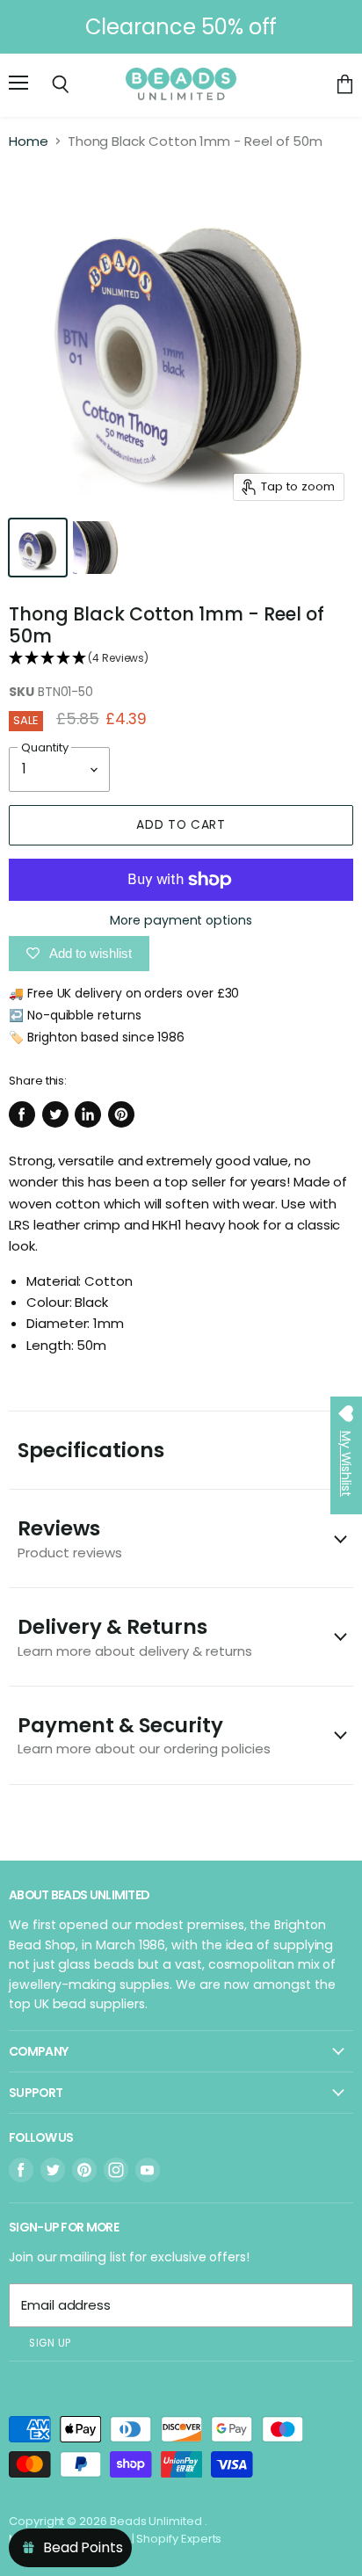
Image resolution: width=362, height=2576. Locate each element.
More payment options (181, 920)
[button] (181, 659)
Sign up (50, 2343)
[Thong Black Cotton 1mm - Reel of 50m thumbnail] (38, 548)
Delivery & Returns (135, 1636)
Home (29, 141)
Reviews (70, 1538)
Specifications (91, 1450)
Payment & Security (144, 1734)
